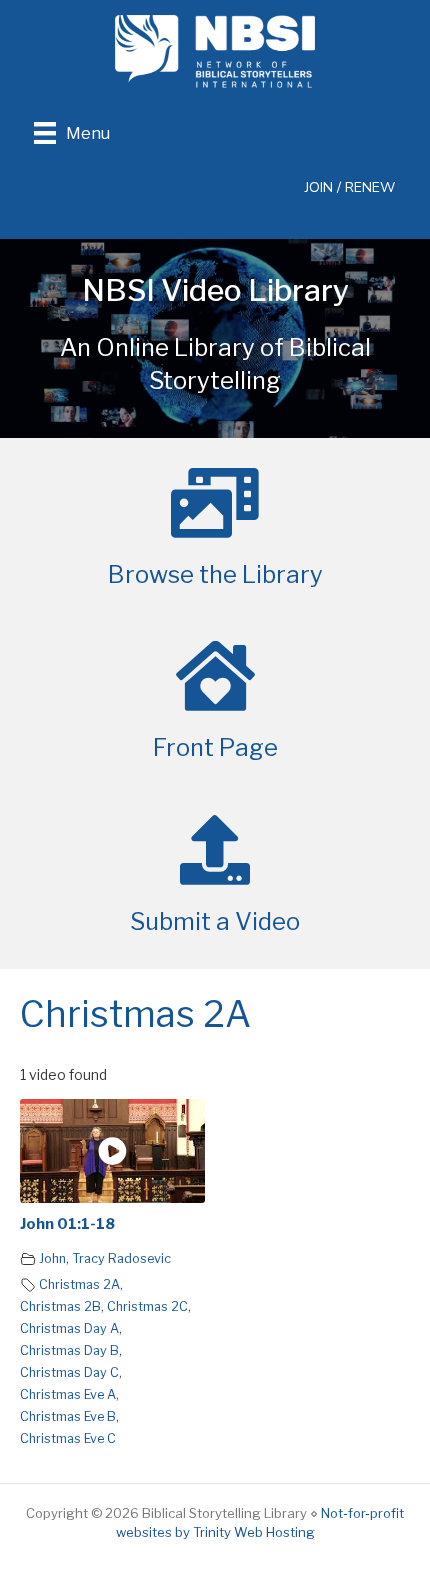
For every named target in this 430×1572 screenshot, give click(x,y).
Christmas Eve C (68, 1438)
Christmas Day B (69, 1350)
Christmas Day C (69, 1372)
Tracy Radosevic (121, 1258)
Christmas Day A (69, 1328)
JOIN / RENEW (350, 187)
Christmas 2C (147, 1306)
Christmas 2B (60, 1306)
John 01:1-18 (67, 1224)
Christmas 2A (79, 1284)
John (52, 1258)
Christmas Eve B (68, 1416)
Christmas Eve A (68, 1394)
